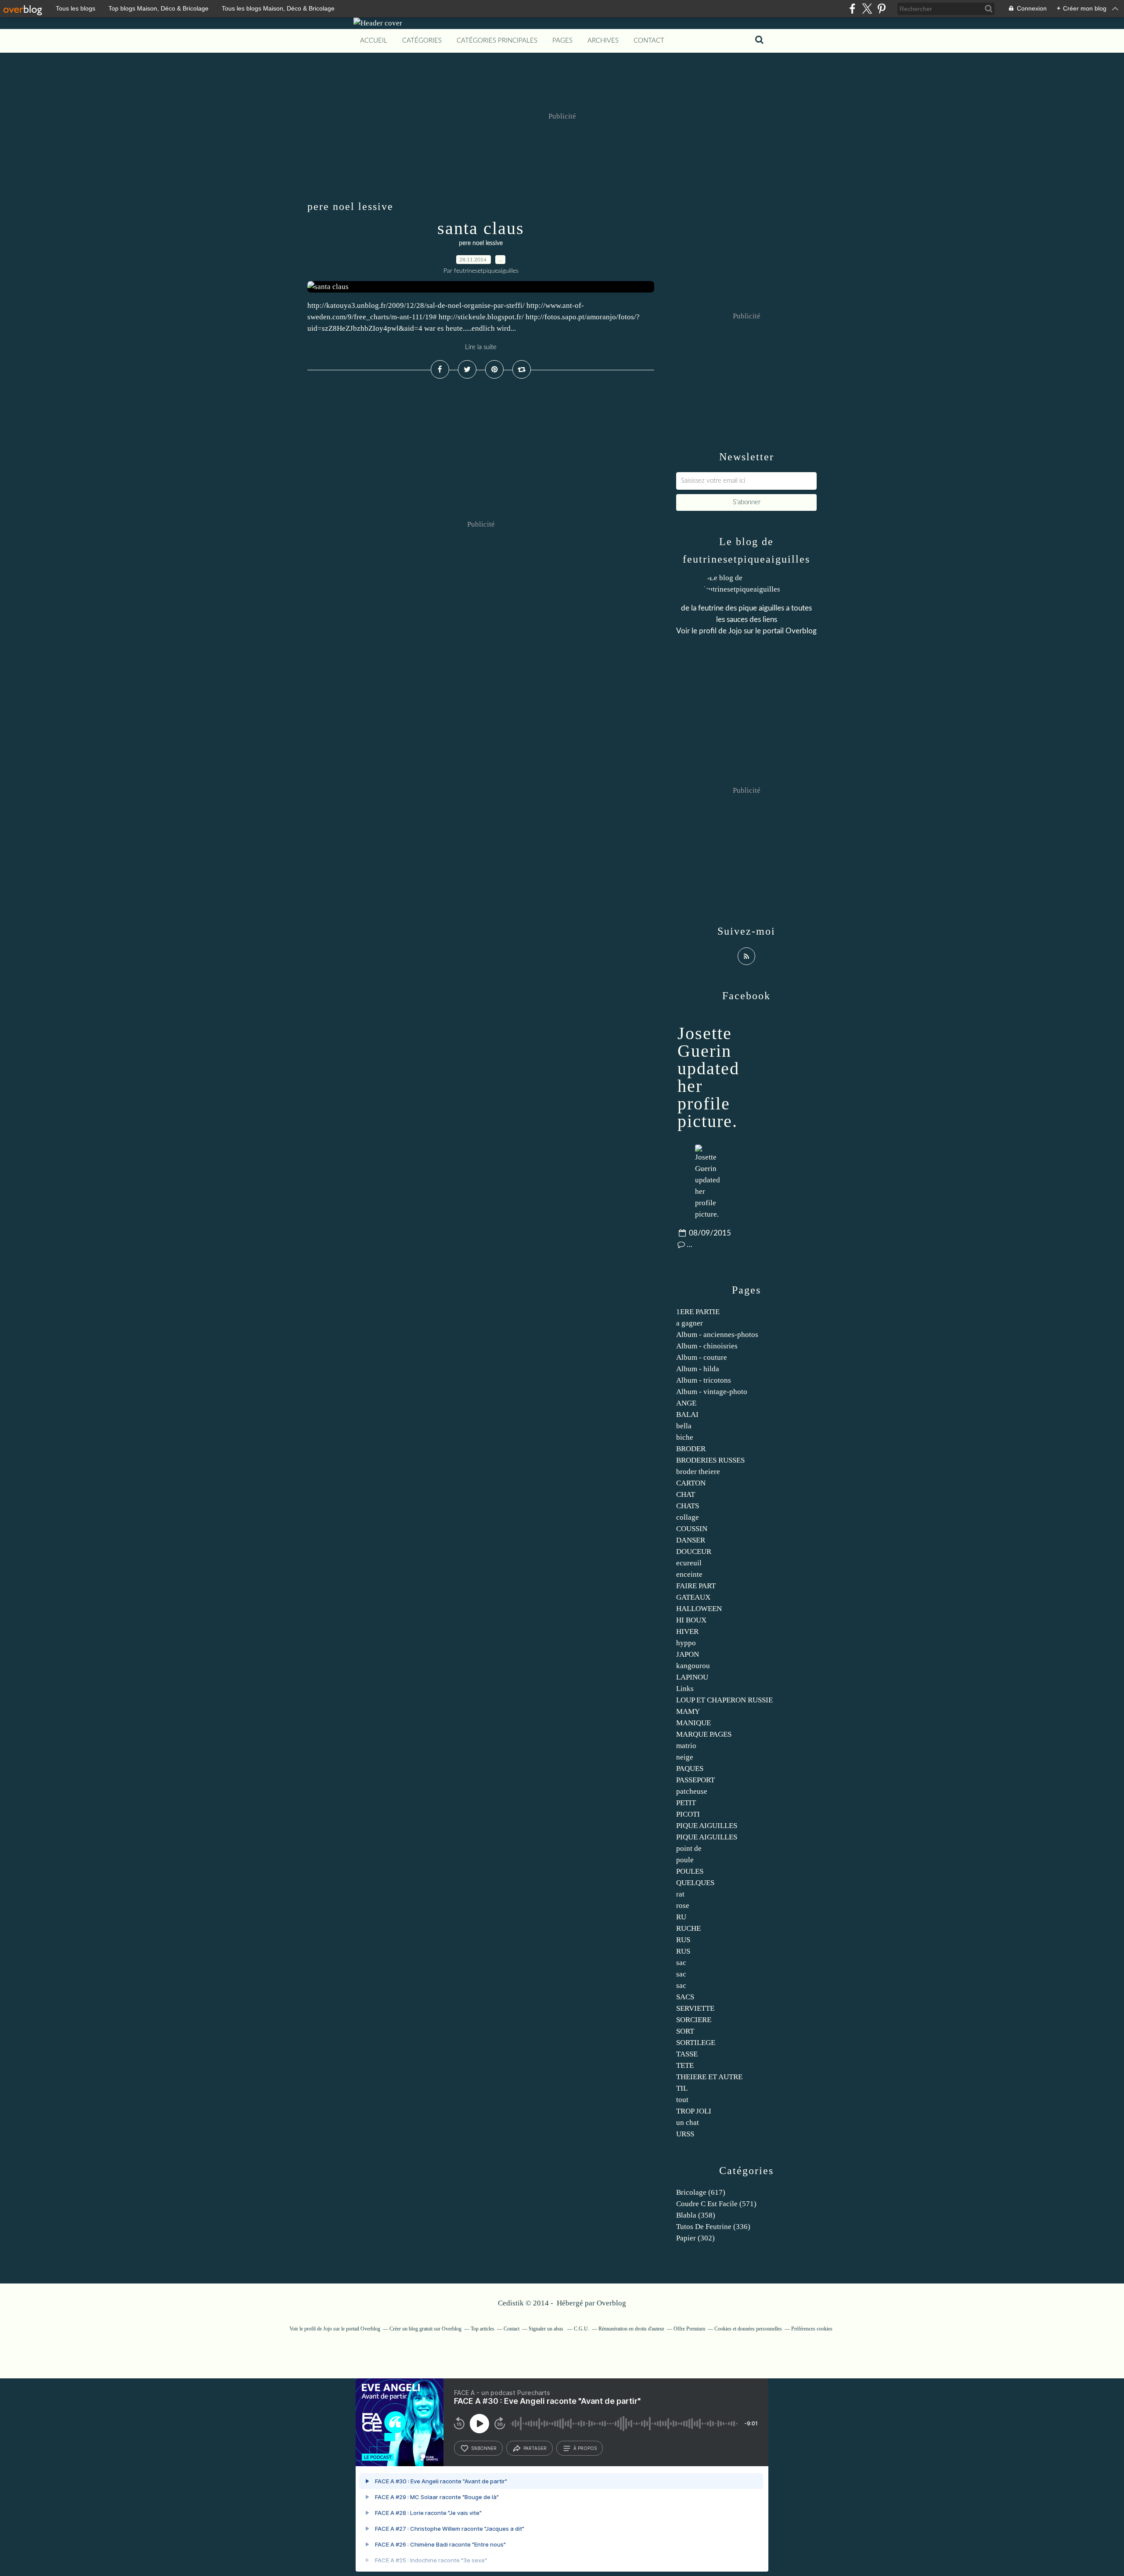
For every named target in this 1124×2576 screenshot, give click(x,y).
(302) (695, 2238)
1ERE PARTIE (698, 1312)
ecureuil (689, 1563)
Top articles (483, 2329)
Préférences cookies (812, 2329)
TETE (685, 2065)
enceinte (689, 1574)
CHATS (688, 1506)
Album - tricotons (704, 1380)
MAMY (688, 1711)
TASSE (687, 2054)
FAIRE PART (696, 1586)
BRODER (691, 1449)
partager (535, 2448)
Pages (562, 41)
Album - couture (702, 1357)
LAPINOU (692, 1677)
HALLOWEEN (699, 1609)
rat (680, 1894)
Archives (603, 41)
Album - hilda (698, 1369)
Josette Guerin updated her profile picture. (708, 1077)
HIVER (687, 1631)
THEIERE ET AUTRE (709, 2077)
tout (682, 2100)
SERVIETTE (695, 2008)
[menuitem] (374, 41)
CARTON (691, 1483)
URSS (685, 2134)
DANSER (691, 1540)
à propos (585, 2448)
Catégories (422, 41)
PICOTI (688, 1814)
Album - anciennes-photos (717, 1335)
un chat (688, 2123)
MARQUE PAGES (704, 1734)
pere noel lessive (481, 243)
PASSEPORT (695, 1780)
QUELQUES (695, 1883)
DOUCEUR (694, 1552)
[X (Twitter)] (867, 9)
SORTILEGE (696, 2043)
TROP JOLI (694, 2111)
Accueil (374, 41)
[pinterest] (881, 9)
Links (685, 1689)
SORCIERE (694, 2020)
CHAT (686, 1494)
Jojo (735, 631)
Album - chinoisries (707, 1346)
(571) (716, 2204)
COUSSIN (692, 1529)
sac (681, 1963)
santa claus (481, 228)
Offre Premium (689, 2329)
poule (685, 1860)
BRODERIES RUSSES (710, 1460)
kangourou (693, 1666)
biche (685, 1437)
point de (689, 1848)
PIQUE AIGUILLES (707, 1826)
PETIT (686, 1803)
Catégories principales (497, 41)
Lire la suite (481, 347)
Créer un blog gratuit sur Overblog (425, 2329)
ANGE (686, 1403)
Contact (649, 41)
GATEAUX (693, 1597)
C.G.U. (582, 2329)
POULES (690, 1871)
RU (681, 1917)
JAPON (688, 1654)
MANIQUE (693, 1723)
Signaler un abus (547, 2329)
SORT (685, 2031)
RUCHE (688, 1928)
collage (688, 1517)
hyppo (686, 1643)
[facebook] (852, 9)
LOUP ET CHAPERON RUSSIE (724, 1700)
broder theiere (698, 1472)
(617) (701, 2192)
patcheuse (692, 1791)
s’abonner (484, 2448)
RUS (683, 1940)
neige (685, 1757)
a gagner (690, 1323)
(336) (713, 2227)
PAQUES (690, 1769)
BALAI (687, 1414)
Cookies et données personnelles (748, 2329)
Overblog (611, 2303)
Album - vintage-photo (712, 1392)
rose (683, 1906)
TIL (682, 2088)
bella (684, 1426)
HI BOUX (691, 1620)
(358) (696, 2215)
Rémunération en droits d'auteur (631, 2329)
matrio (686, 1746)
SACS (685, 1997)
